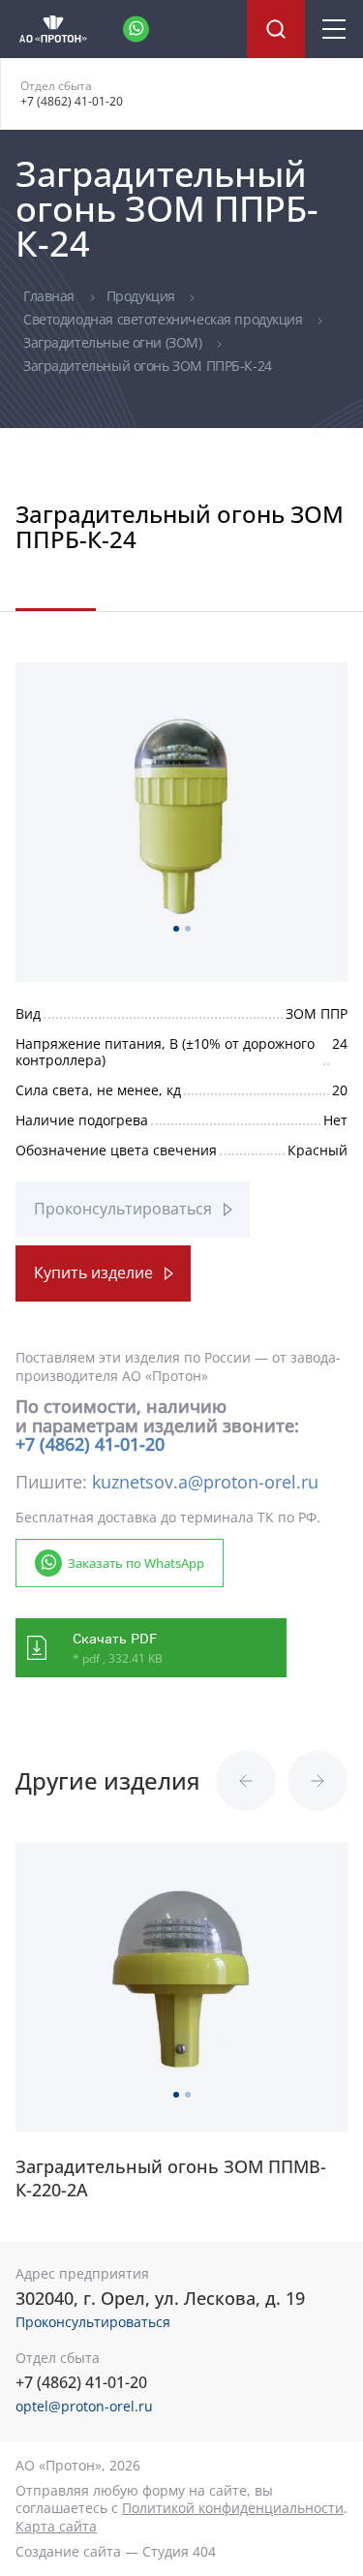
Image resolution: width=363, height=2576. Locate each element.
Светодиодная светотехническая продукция (165, 319)
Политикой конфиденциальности (233, 2508)
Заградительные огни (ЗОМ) (114, 342)
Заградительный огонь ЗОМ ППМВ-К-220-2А (171, 2178)
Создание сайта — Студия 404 (116, 2551)
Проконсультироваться (123, 1209)
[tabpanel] (181, 814)
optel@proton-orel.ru (84, 2406)
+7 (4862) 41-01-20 (72, 101)
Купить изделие (93, 1273)
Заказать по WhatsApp (136, 1563)
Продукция (143, 296)
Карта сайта (56, 2526)
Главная (51, 296)
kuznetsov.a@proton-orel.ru (205, 1482)
